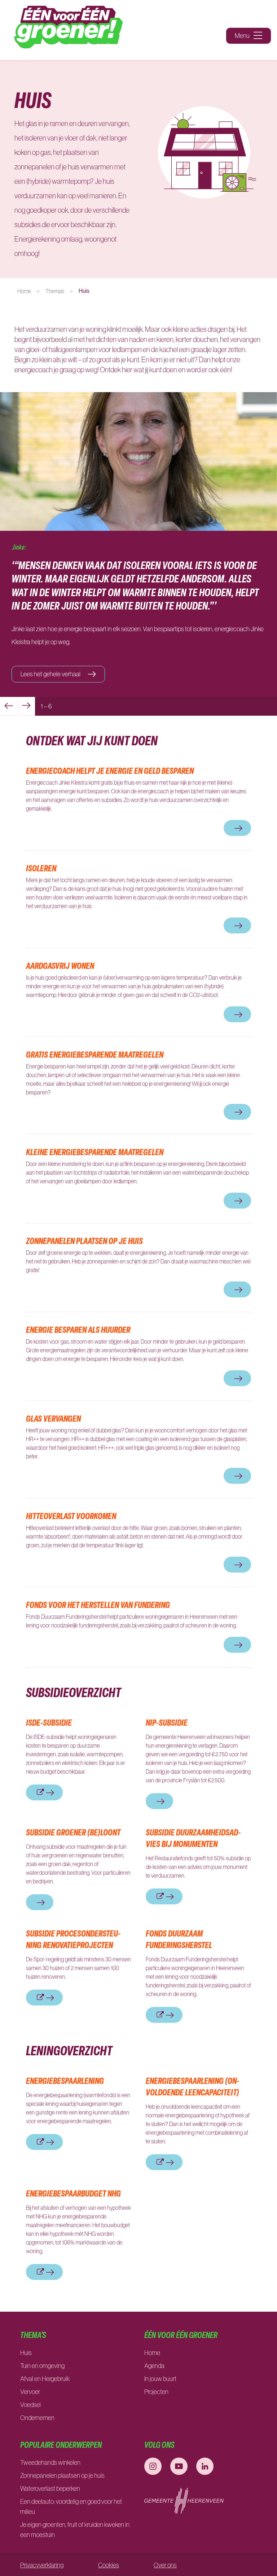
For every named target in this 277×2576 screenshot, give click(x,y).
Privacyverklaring (42, 2565)
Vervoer (30, 2392)
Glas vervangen (53, 1418)
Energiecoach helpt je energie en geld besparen (110, 771)
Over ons (165, 2565)
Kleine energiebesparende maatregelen (95, 1152)
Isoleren (41, 868)
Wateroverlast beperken (51, 2489)
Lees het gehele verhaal (51, 674)
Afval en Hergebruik (45, 2379)
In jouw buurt (160, 2379)
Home (24, 291)
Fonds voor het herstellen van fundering (99, 1605)
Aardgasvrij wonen (60, 966)
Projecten (156, 2392)
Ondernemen (37, 2418)
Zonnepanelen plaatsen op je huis (84, 1241)
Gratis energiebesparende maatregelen (95, 1054)
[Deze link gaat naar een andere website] (153, 2466)
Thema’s (55, 291)
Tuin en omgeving (42, 2366)
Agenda (154, 2366)
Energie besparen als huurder (78, 1330)
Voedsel (30, 2405)
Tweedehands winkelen (50, 2463)
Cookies (109, 2565)
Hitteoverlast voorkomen (71, 1516)
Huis (26, 2353)
